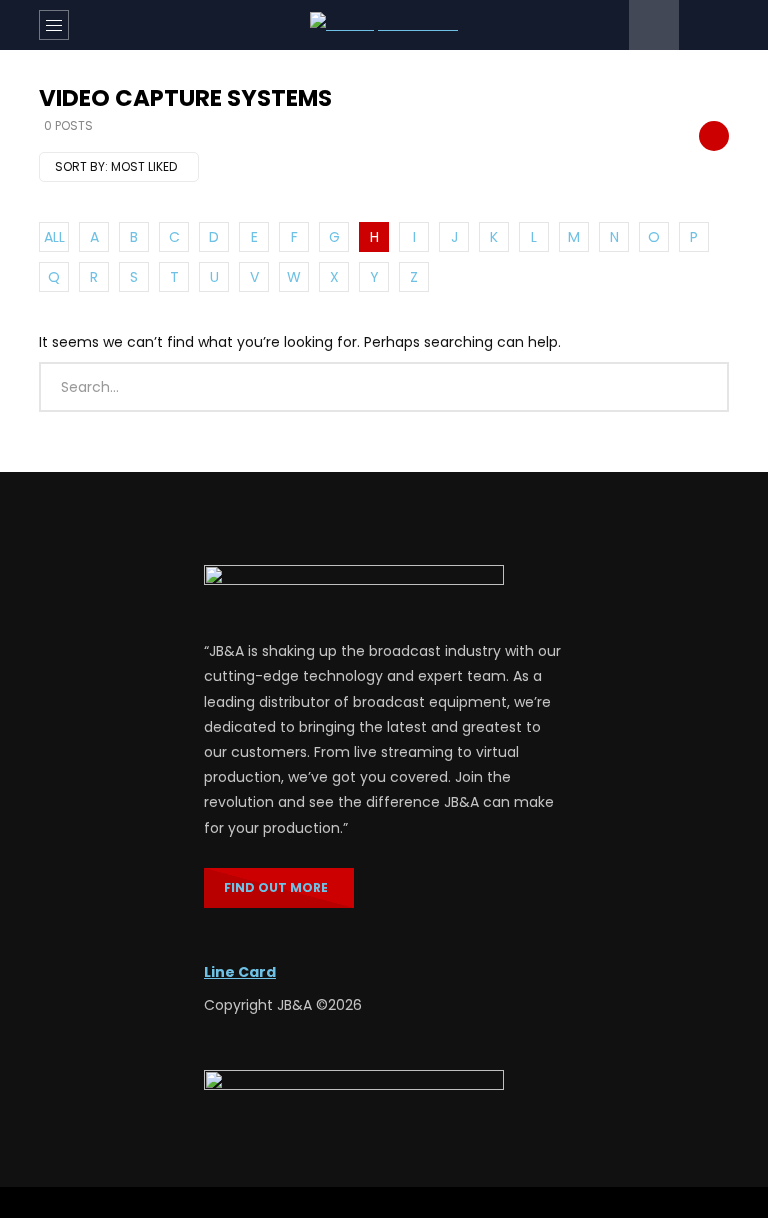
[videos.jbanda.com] (384, 24)
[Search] (704, 25)
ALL (54, 237)
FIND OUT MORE (279, 887)
